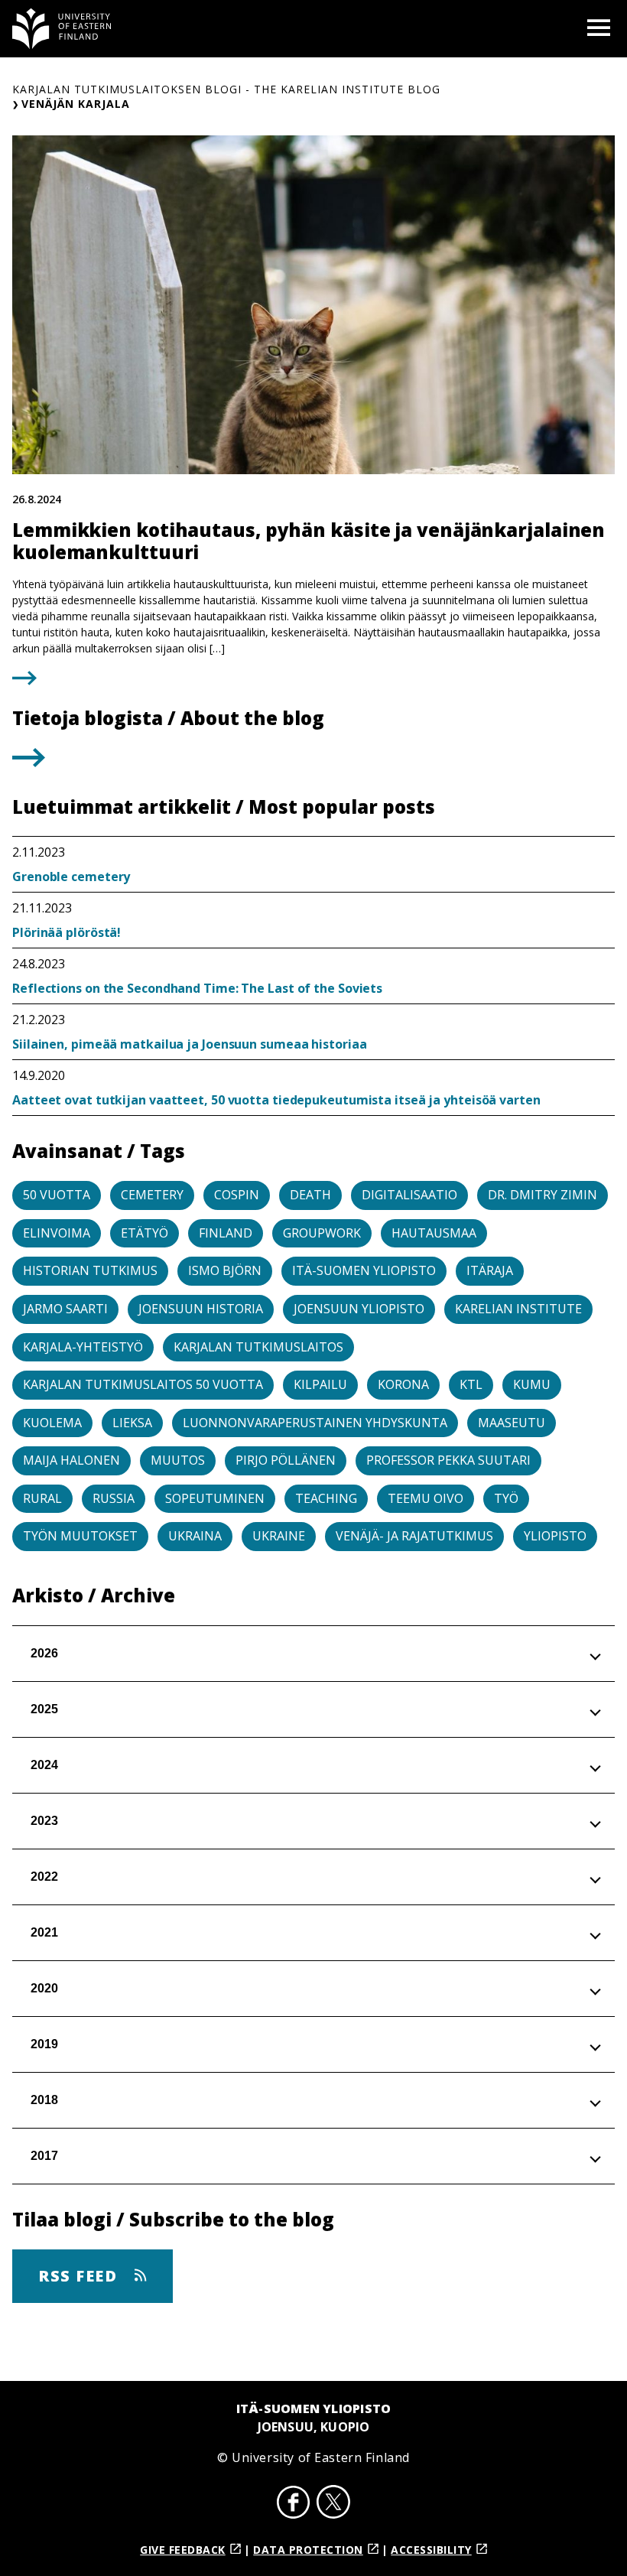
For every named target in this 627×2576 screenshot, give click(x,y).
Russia (114, 1498)
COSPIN (237, 1195)
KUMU (532, 1384)
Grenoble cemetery (71, 877)
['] (29, 763)
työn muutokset (80, 1536)
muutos (178, 1460)
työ (506, 1498)
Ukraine (279, 1536)
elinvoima (57, 1233)
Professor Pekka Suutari (448, 1460)
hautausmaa (434, 1233)
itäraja (490, 1270)
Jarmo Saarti (65, 1309)
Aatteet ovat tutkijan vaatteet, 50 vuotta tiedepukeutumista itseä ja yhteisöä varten (276, 1100)
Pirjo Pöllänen (286, 1460)
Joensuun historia (201, 1309)
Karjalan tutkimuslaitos (258, 1347)
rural (42, 1498)
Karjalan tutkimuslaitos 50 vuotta (143, 1384)
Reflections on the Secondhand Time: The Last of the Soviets (197, 988)
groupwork (322, 1233)
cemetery (152, 1195)
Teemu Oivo (426, 1498)
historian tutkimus (90, 1270)
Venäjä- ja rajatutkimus (414, 1536)
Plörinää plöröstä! (67, 932)
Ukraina (195, 1536)
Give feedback (183, 2550)
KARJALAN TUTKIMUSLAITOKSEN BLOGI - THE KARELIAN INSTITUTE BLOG (226, 89)
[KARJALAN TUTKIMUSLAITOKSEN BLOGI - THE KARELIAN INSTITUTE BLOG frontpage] (62, 29)
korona (403, 1384)
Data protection (308, 2550)
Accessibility (431, 2550)
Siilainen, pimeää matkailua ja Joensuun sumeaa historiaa (189, 1044)
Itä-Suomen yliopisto (364, 1270)
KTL (471, 1384)
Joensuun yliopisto (359, 1309)
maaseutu (512, 1423)
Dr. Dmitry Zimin (543, 1195)
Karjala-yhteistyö (83, 1347)
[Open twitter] (333, 2504)
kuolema (52, 1423)
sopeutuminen (215, 1498)
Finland (226, 1233)
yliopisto (555, 1536)
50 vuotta (57, 1195)
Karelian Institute (518, 1309)
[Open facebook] (294, 2504)
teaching (326, 1498)
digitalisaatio (409, 1195)
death (310, 1195)
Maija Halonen (71, 1460)
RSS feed (80, 2276)
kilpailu (320, 1384)
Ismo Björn (225, 1270)
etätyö (145, 1233)
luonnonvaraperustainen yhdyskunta (315, 1423)
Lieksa (132, 1423)
